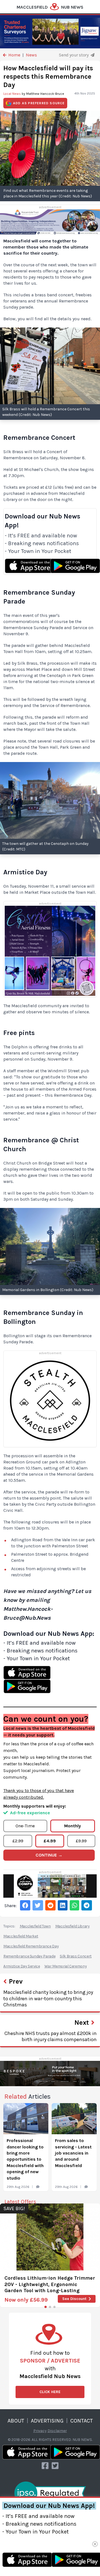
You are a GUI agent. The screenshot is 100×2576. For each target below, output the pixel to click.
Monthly (72, 1826)
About (16, 2421)
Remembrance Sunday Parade (29, 1956)
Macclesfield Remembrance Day (31, 1946)
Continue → (49, 1855)
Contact (82, 2421)
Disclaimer (57, 2431)
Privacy (40, 2431)
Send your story (74, 55)
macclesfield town (35, 1926)
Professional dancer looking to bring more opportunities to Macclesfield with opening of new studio (25, 2159)
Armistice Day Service (22, 1966)
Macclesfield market (21, 1936)
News (31, 55)
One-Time (25, 1826)
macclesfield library (72, 1926)
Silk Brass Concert (76, 1956)
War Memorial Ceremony (66, 1966)
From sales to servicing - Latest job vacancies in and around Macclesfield (73, 2153)
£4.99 (50, 1841)
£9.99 (81, 1841)
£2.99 (18, 1841)
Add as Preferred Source (39, 103)
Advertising (47, 2421)
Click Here (50, 2392)
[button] (46, 2307)
